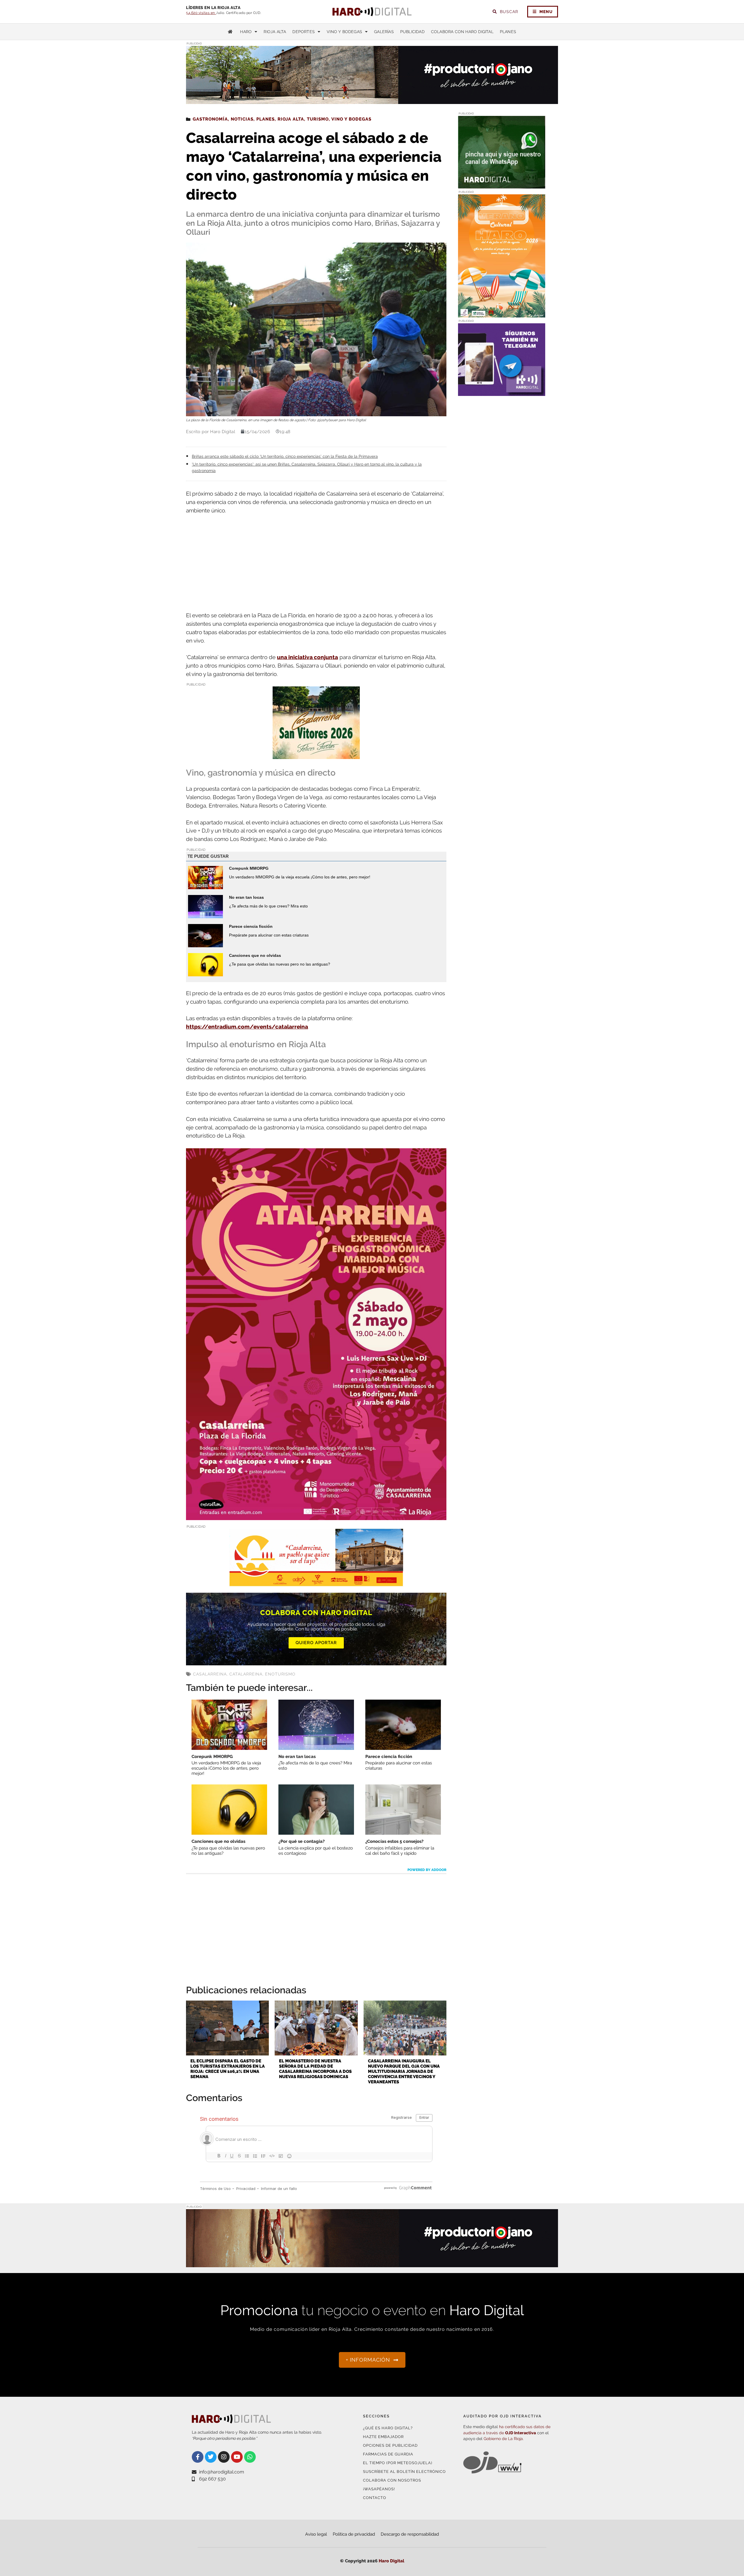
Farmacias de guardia (388, 2454)
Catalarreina (246, 1674)
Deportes (304, 32)
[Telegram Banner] (502, 392)
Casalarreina (210, 1674)
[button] (499, 92)
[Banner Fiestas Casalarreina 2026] (316, 755)
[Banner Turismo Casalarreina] (316, 1583)
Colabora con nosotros (392, 2480)
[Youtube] (237, 2457)
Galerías (384, 32)
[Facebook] (198, 2457)
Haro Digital (391, 2561)
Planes (508, 32)
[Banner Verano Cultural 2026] (502, 314)
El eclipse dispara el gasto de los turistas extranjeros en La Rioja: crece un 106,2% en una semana (228, 2069)
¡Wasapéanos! (379, 2489)
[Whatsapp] (250, 2457)
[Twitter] (211, 2457)
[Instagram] (224, 2457)
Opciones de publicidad (390, 2445)
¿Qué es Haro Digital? (388, 2428)
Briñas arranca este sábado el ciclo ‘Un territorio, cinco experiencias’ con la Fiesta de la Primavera (285, 456)
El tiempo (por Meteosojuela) (398, 2463)
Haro (246, 32)
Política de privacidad (354, 2534)
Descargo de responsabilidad (410, 2534)
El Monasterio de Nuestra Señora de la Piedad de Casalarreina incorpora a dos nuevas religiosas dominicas (315, 2069)
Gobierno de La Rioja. (504, 2439)
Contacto (375, 2498)
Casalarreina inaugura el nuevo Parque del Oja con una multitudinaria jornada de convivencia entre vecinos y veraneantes (404, 2071)
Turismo (318, 119)
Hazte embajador (383, 2437)
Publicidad (412, 32)
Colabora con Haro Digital (462, 32)
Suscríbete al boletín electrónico (404, 2472)
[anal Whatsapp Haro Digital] (502, 185)
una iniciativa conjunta (307, 657)
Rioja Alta (275, 32)
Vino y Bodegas (344, 32)
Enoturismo (280, 1674)
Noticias (242, 119)
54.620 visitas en (201, 13)
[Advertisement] (316, 564)
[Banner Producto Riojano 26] (372, 2264)
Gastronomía (210, 119)
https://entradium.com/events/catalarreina (247, 1027)
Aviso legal (316, 2534)
